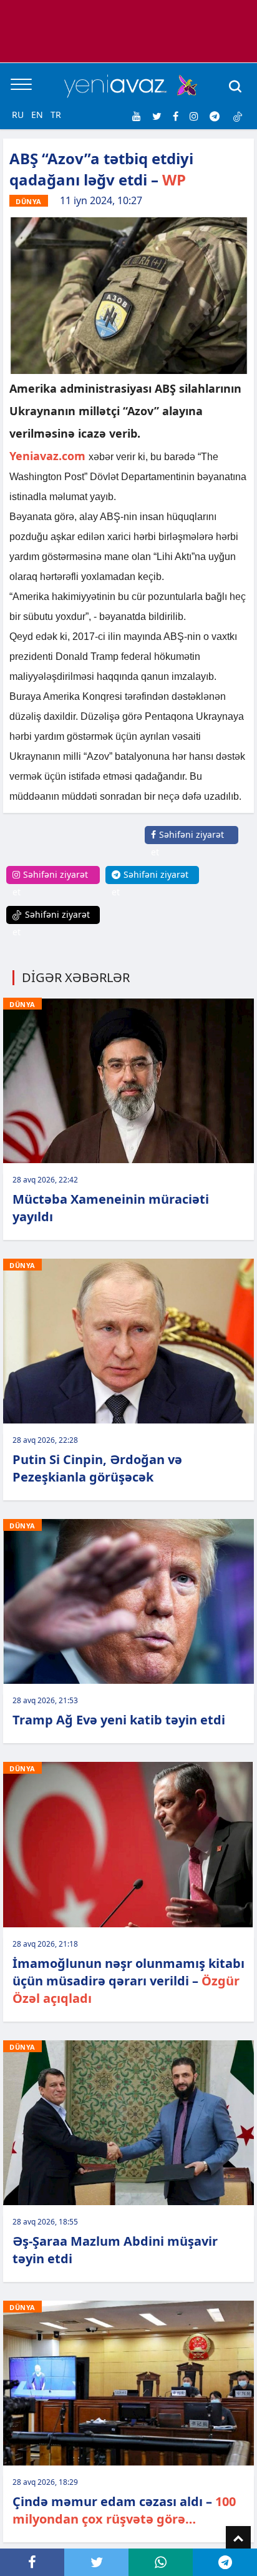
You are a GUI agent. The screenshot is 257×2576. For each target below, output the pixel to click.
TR (56, 115)
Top (238, 2539)
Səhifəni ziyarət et (187, 843)
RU (18, 115)
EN (37, 115)
